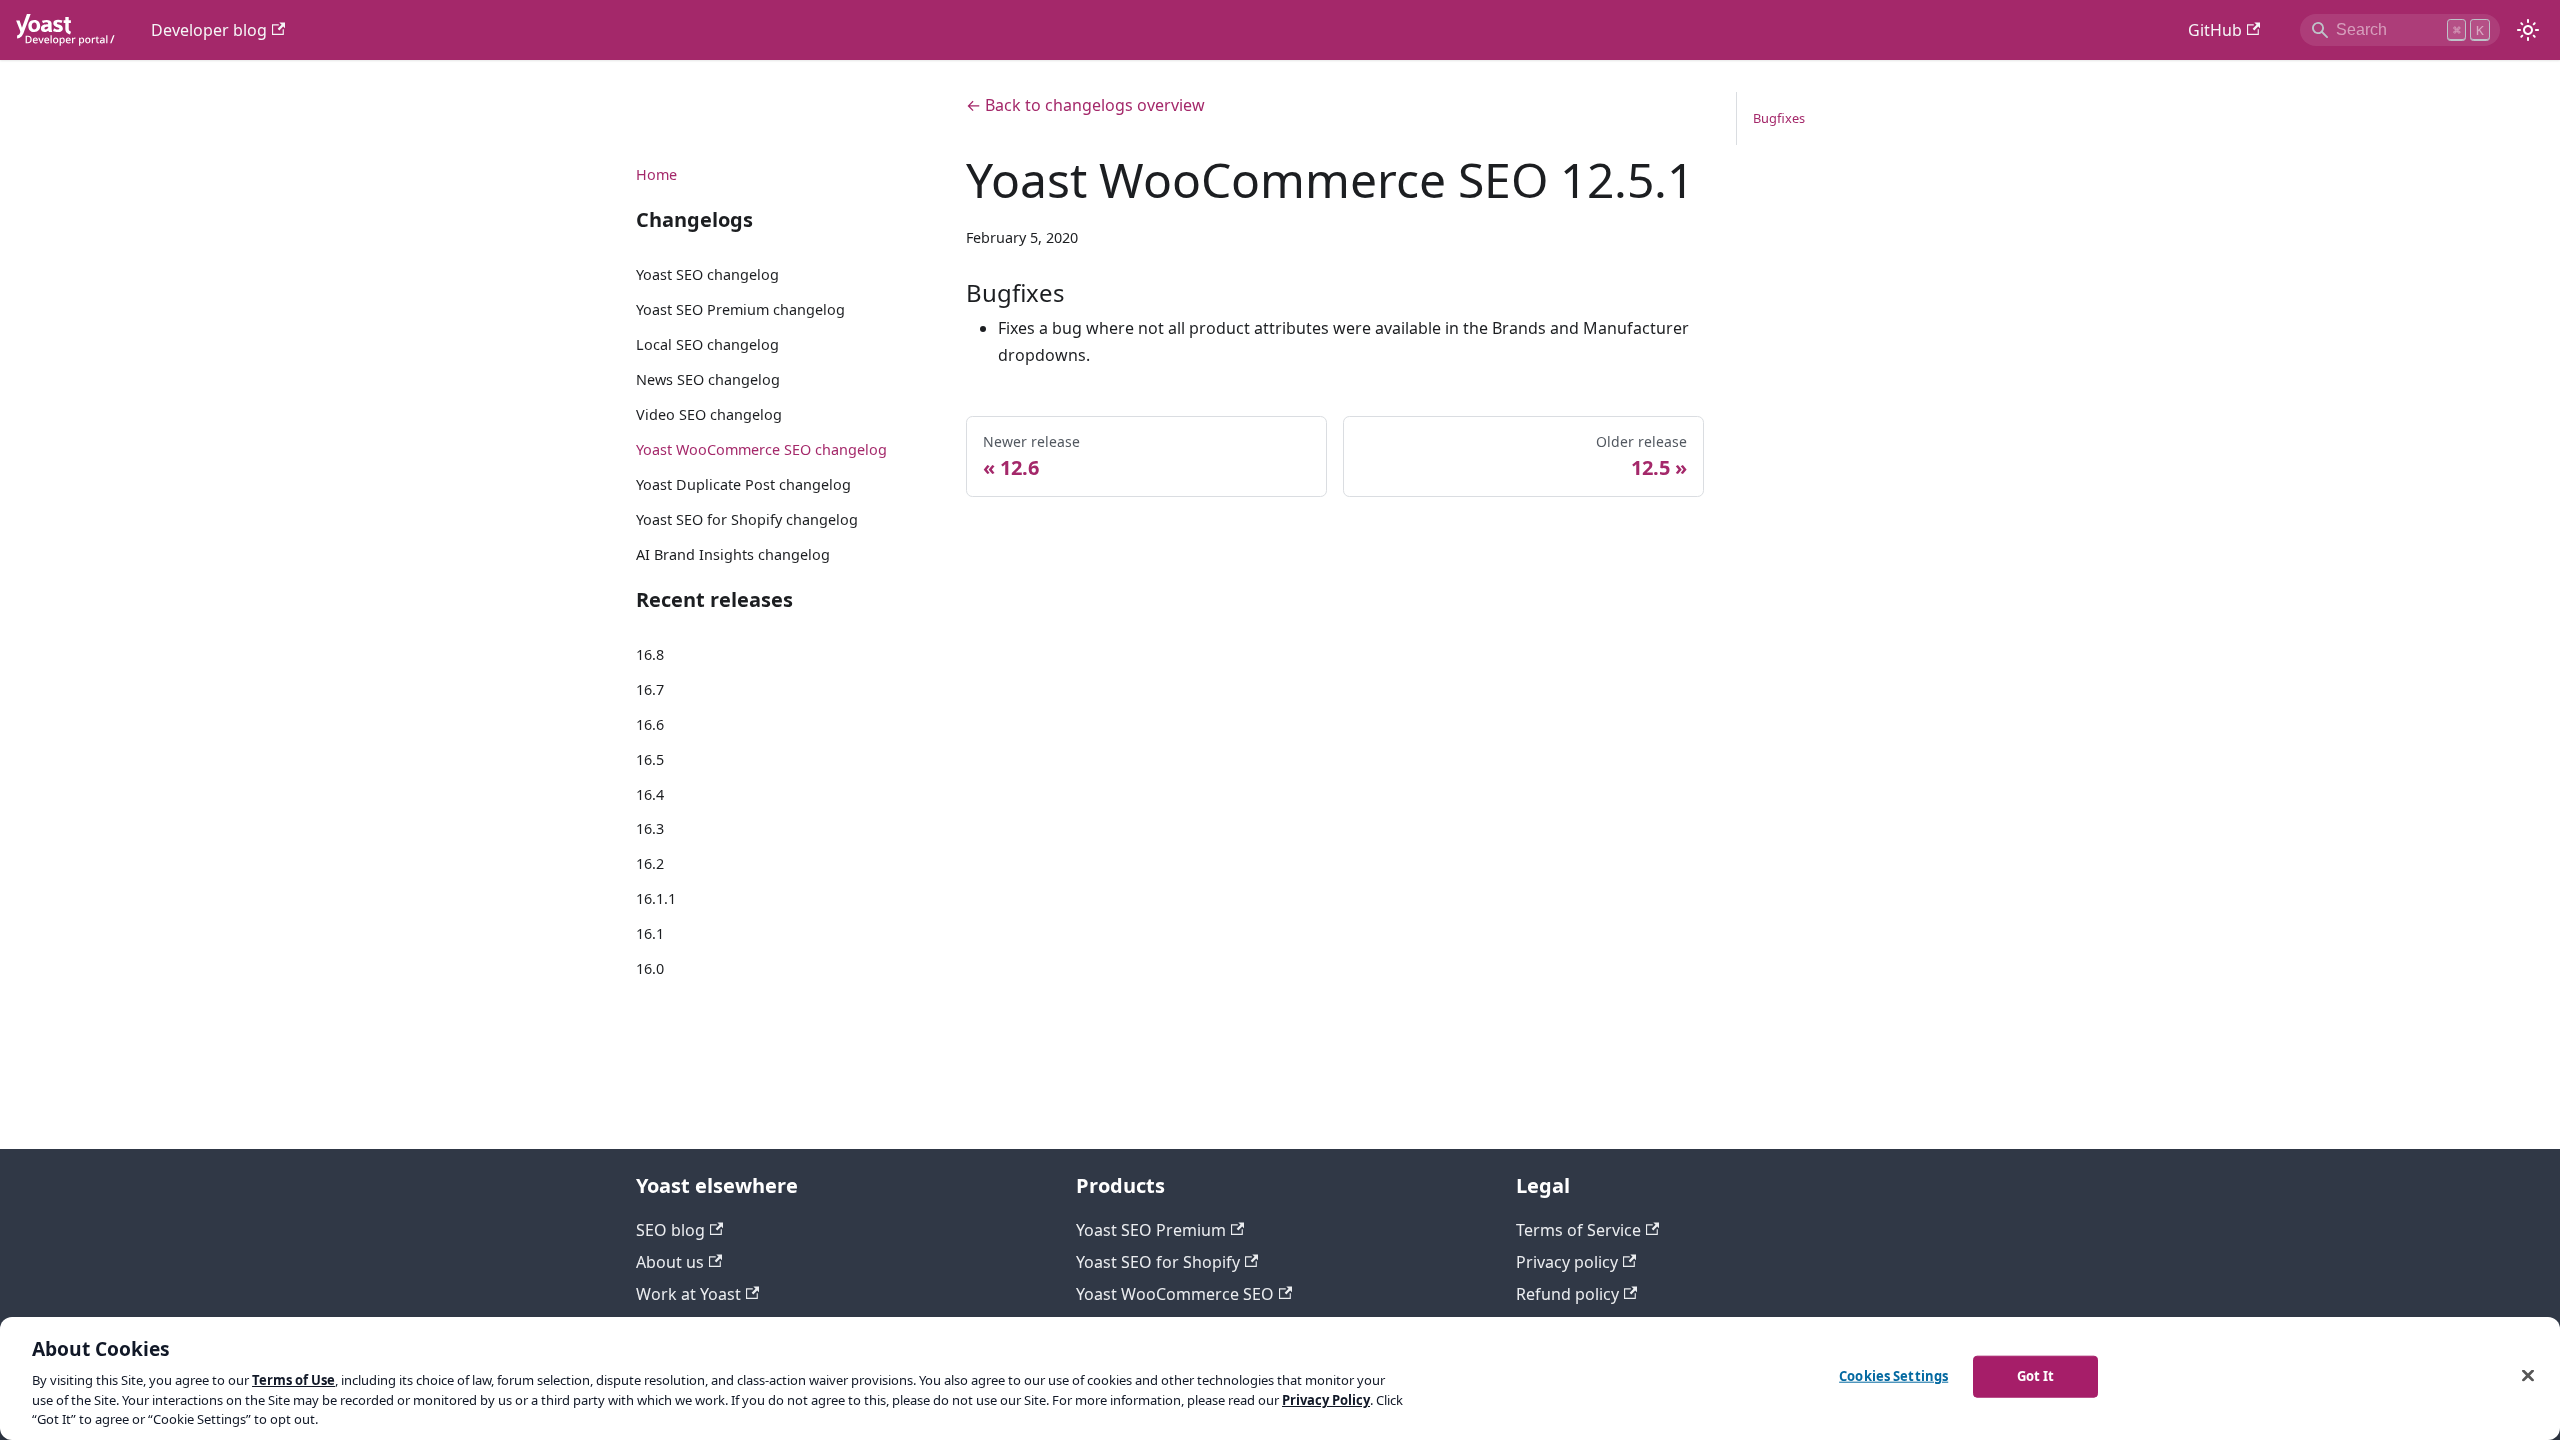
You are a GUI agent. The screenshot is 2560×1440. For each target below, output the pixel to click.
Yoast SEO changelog (707, 274)
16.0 (650, 968)
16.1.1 (656, 898)
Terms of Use (293, 1380)
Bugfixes (1779, 118)
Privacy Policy (1326, 1400)
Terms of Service (1578, 1230)
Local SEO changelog (707, 344)
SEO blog (670, 1230)
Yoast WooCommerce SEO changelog (761, 449)
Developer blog (209, 30)
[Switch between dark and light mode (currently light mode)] (2528, 30)
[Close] (2528, 1376)
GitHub (2215, 30)
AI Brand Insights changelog (733, 554)
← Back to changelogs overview (1085, 105)
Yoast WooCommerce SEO (1175, 1294)
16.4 (650, 794)
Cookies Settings (1893, 1376)
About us (670, 1262)
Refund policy (1567, 1294)
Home (656, 174)
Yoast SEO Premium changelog (740, 309)
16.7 (650, 689)
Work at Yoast (688, 1294)
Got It (2036, 1376)
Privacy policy (1567, 1262)
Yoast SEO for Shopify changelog (747, 519)
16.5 (650, 759)
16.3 (650, 828)
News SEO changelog (708, 379)
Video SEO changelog (709, 414)
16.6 (650, 724)
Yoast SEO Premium (1151, 1230)
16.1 (650, 933)
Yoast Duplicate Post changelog (743, 484)
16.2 (650, 863)
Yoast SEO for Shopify (1158, 1262)
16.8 (650, 654)
